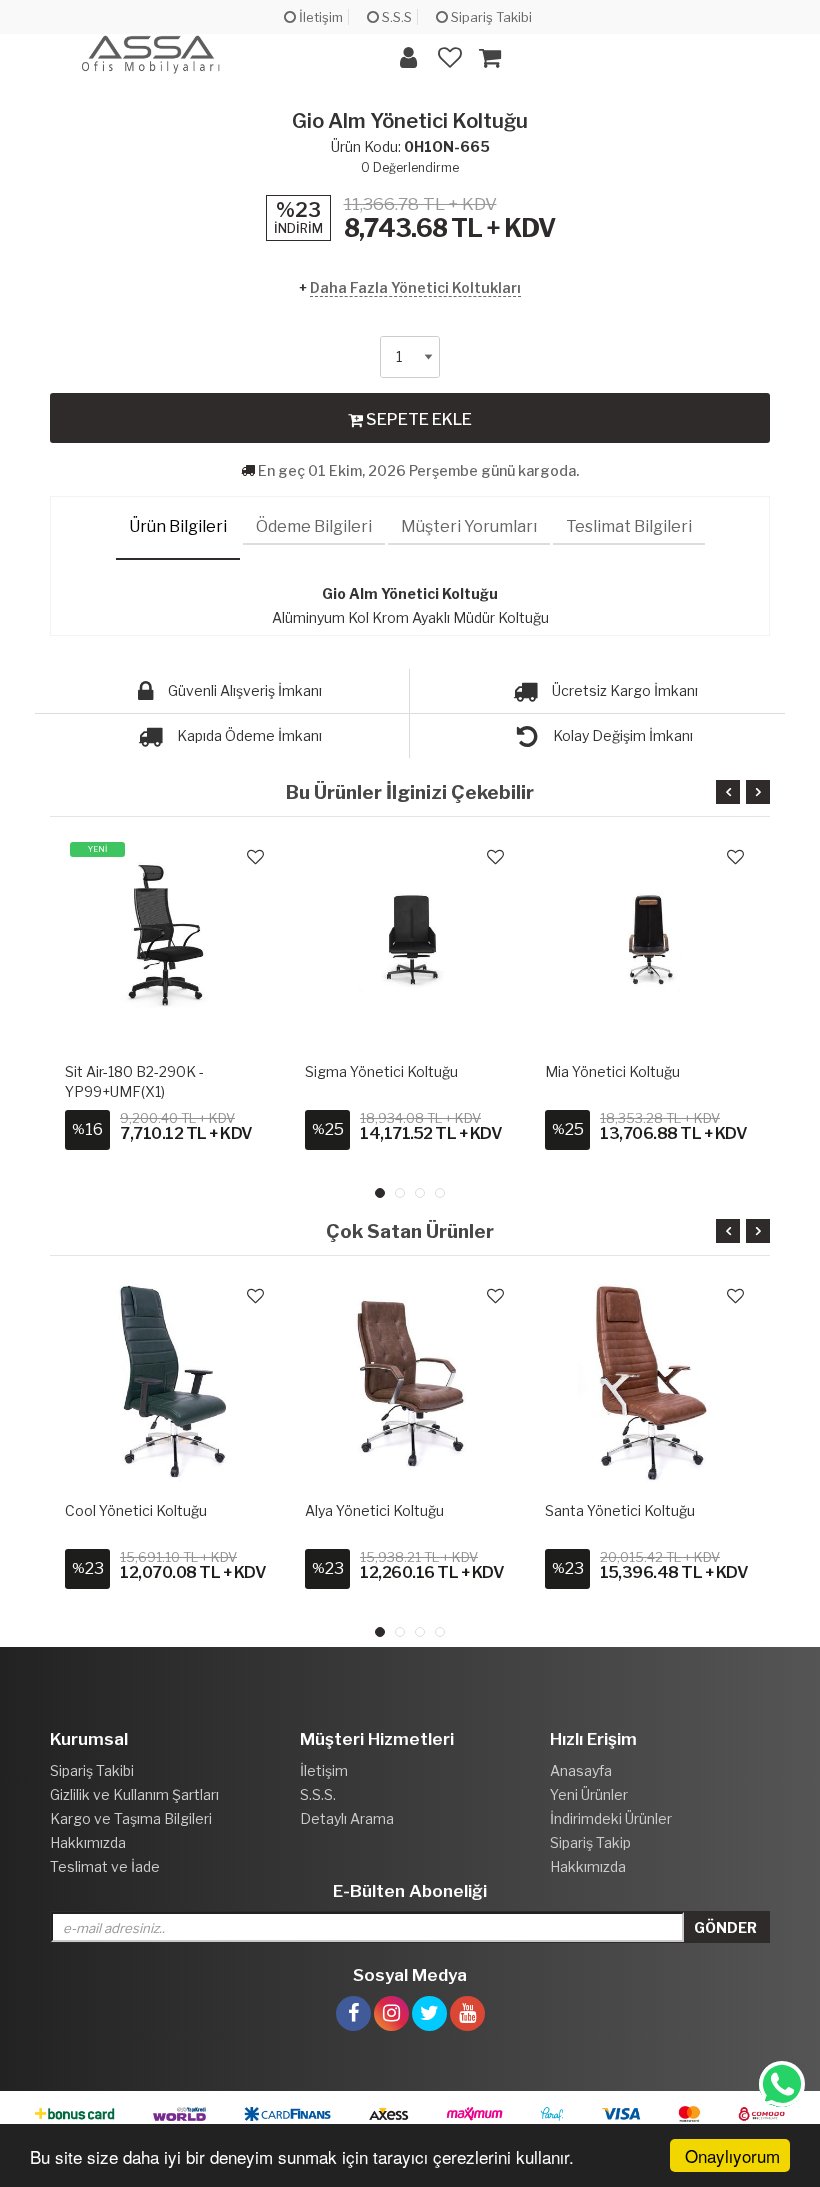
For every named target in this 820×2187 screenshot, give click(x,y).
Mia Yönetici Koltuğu (612, 1071)
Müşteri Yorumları (469, 526)
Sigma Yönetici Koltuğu (381, 1071)
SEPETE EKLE (417, 419)
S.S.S (395, 17)
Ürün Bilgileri (178, 526)
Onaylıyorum (732, 2155)
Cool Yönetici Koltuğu (136, 1510)
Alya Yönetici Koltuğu (374, 1510)
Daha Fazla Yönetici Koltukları (415, 287)
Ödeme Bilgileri (314, 526)
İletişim (319, 17)
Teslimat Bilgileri (629, 526)
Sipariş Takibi (490, 17)
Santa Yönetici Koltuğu (620, 1510)
